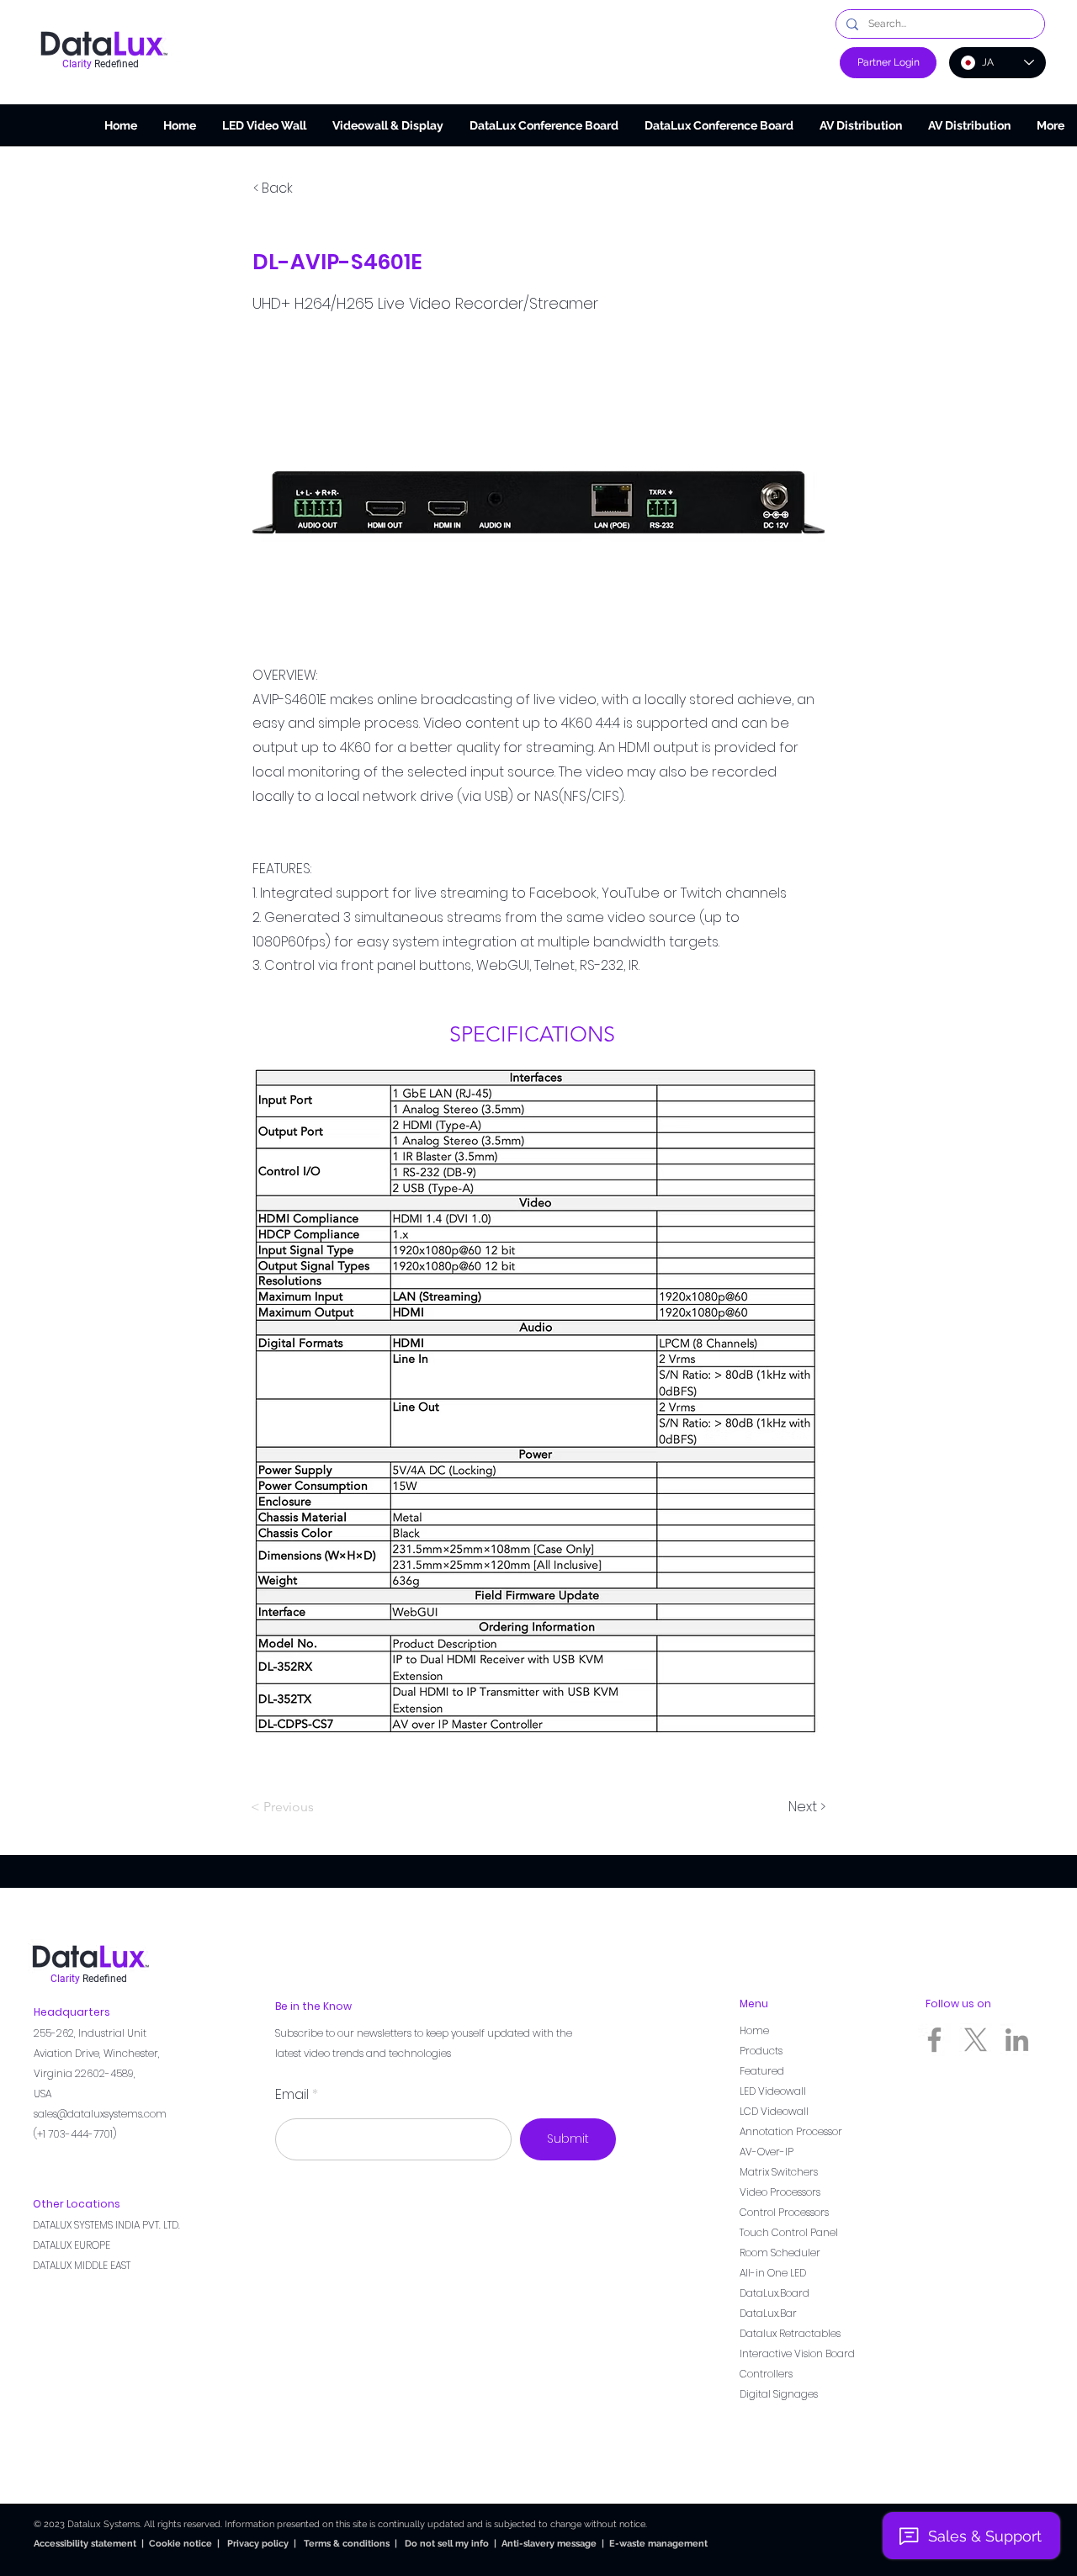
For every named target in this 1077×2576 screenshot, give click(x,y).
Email (292, 2095)
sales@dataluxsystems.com (100, 2114)
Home (754, 2030)
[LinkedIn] (1017, 2040)
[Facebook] (934, 2040)
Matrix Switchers (779, 2172)
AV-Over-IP (767, 2152)
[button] (387, 125)
